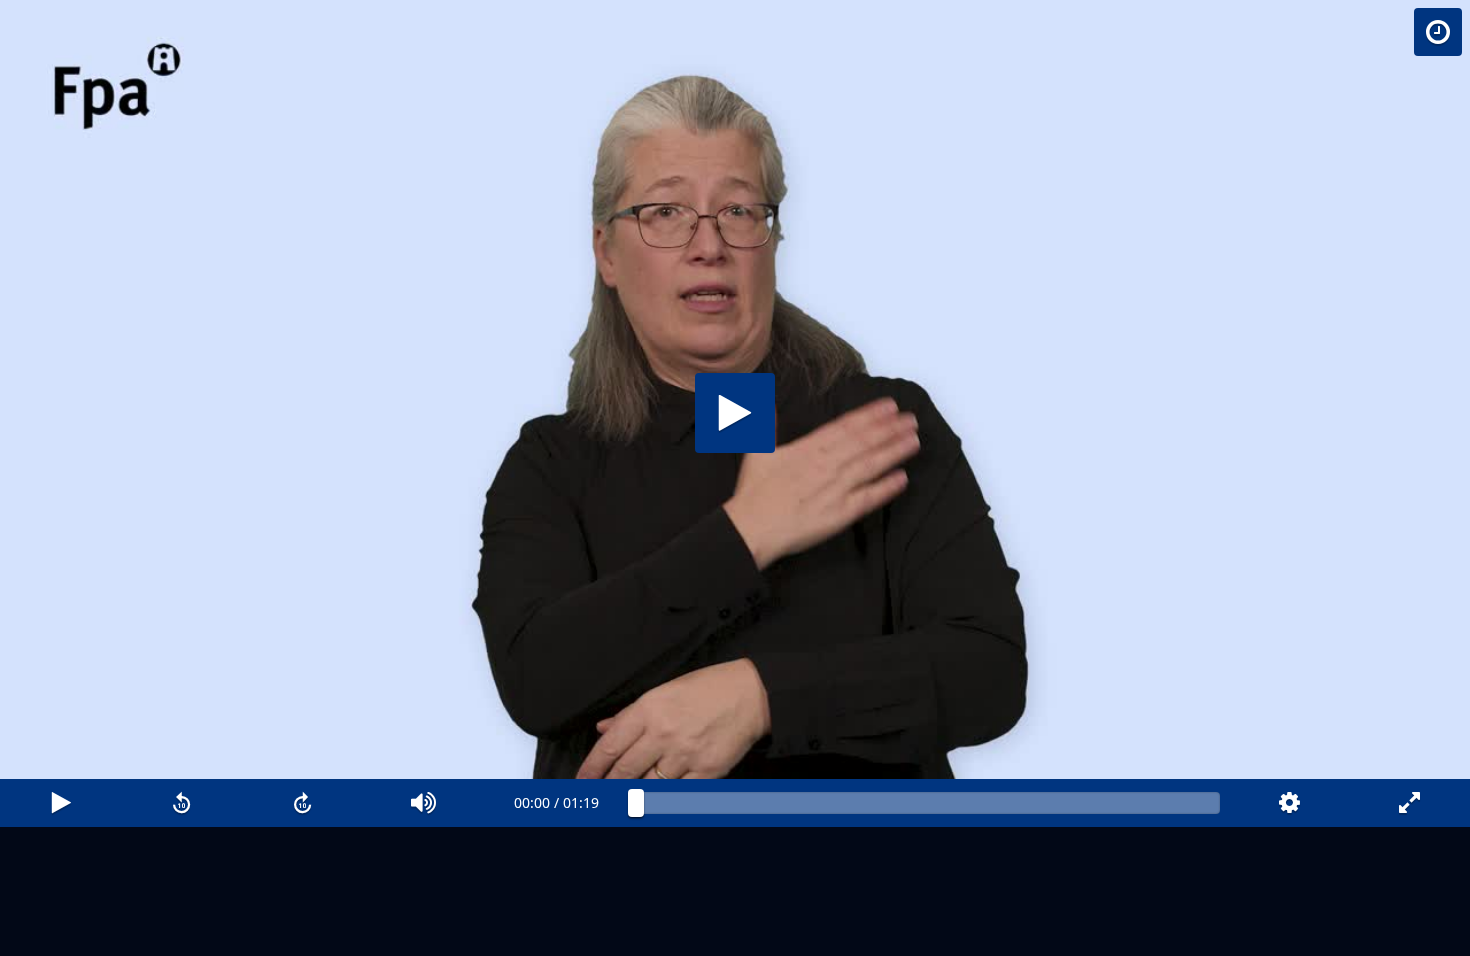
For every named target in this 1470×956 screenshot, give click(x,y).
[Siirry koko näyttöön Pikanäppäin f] (1409, 803)
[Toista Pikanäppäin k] (60, 803)
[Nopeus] (1438, 32)
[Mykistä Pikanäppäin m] (423, 803)
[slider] (928, 803)
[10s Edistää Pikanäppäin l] (302, 803)
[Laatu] (1288, 803)
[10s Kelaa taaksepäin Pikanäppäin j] (181, 803)
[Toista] (735, 413)
